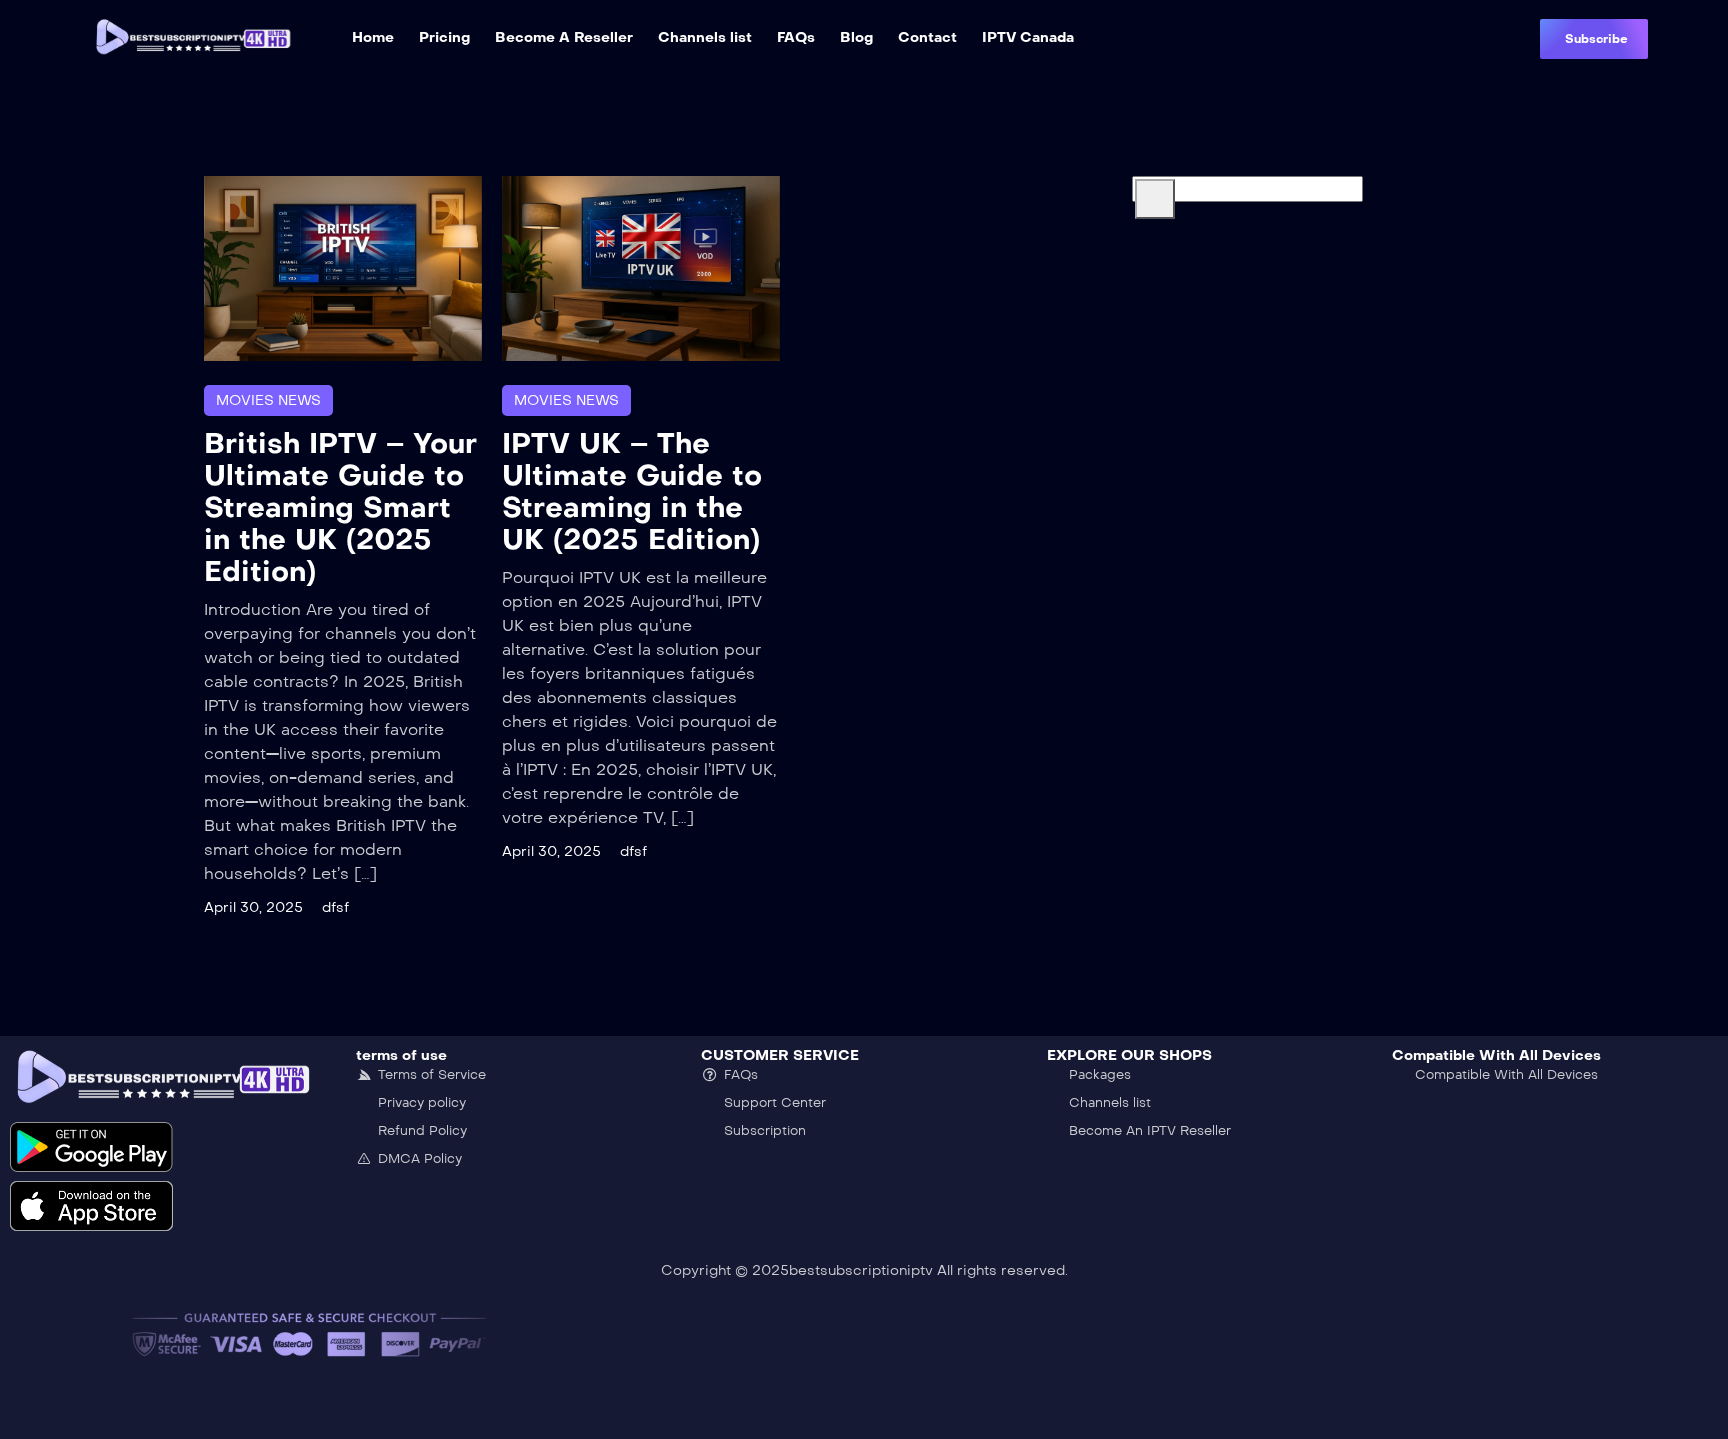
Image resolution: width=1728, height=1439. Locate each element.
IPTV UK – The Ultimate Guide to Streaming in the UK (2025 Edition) (632, 491)
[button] (1594, 39)
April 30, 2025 (253, 907)
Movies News (268, 400)
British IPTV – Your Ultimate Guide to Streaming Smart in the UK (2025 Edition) (340, 507)
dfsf (335, 907)
